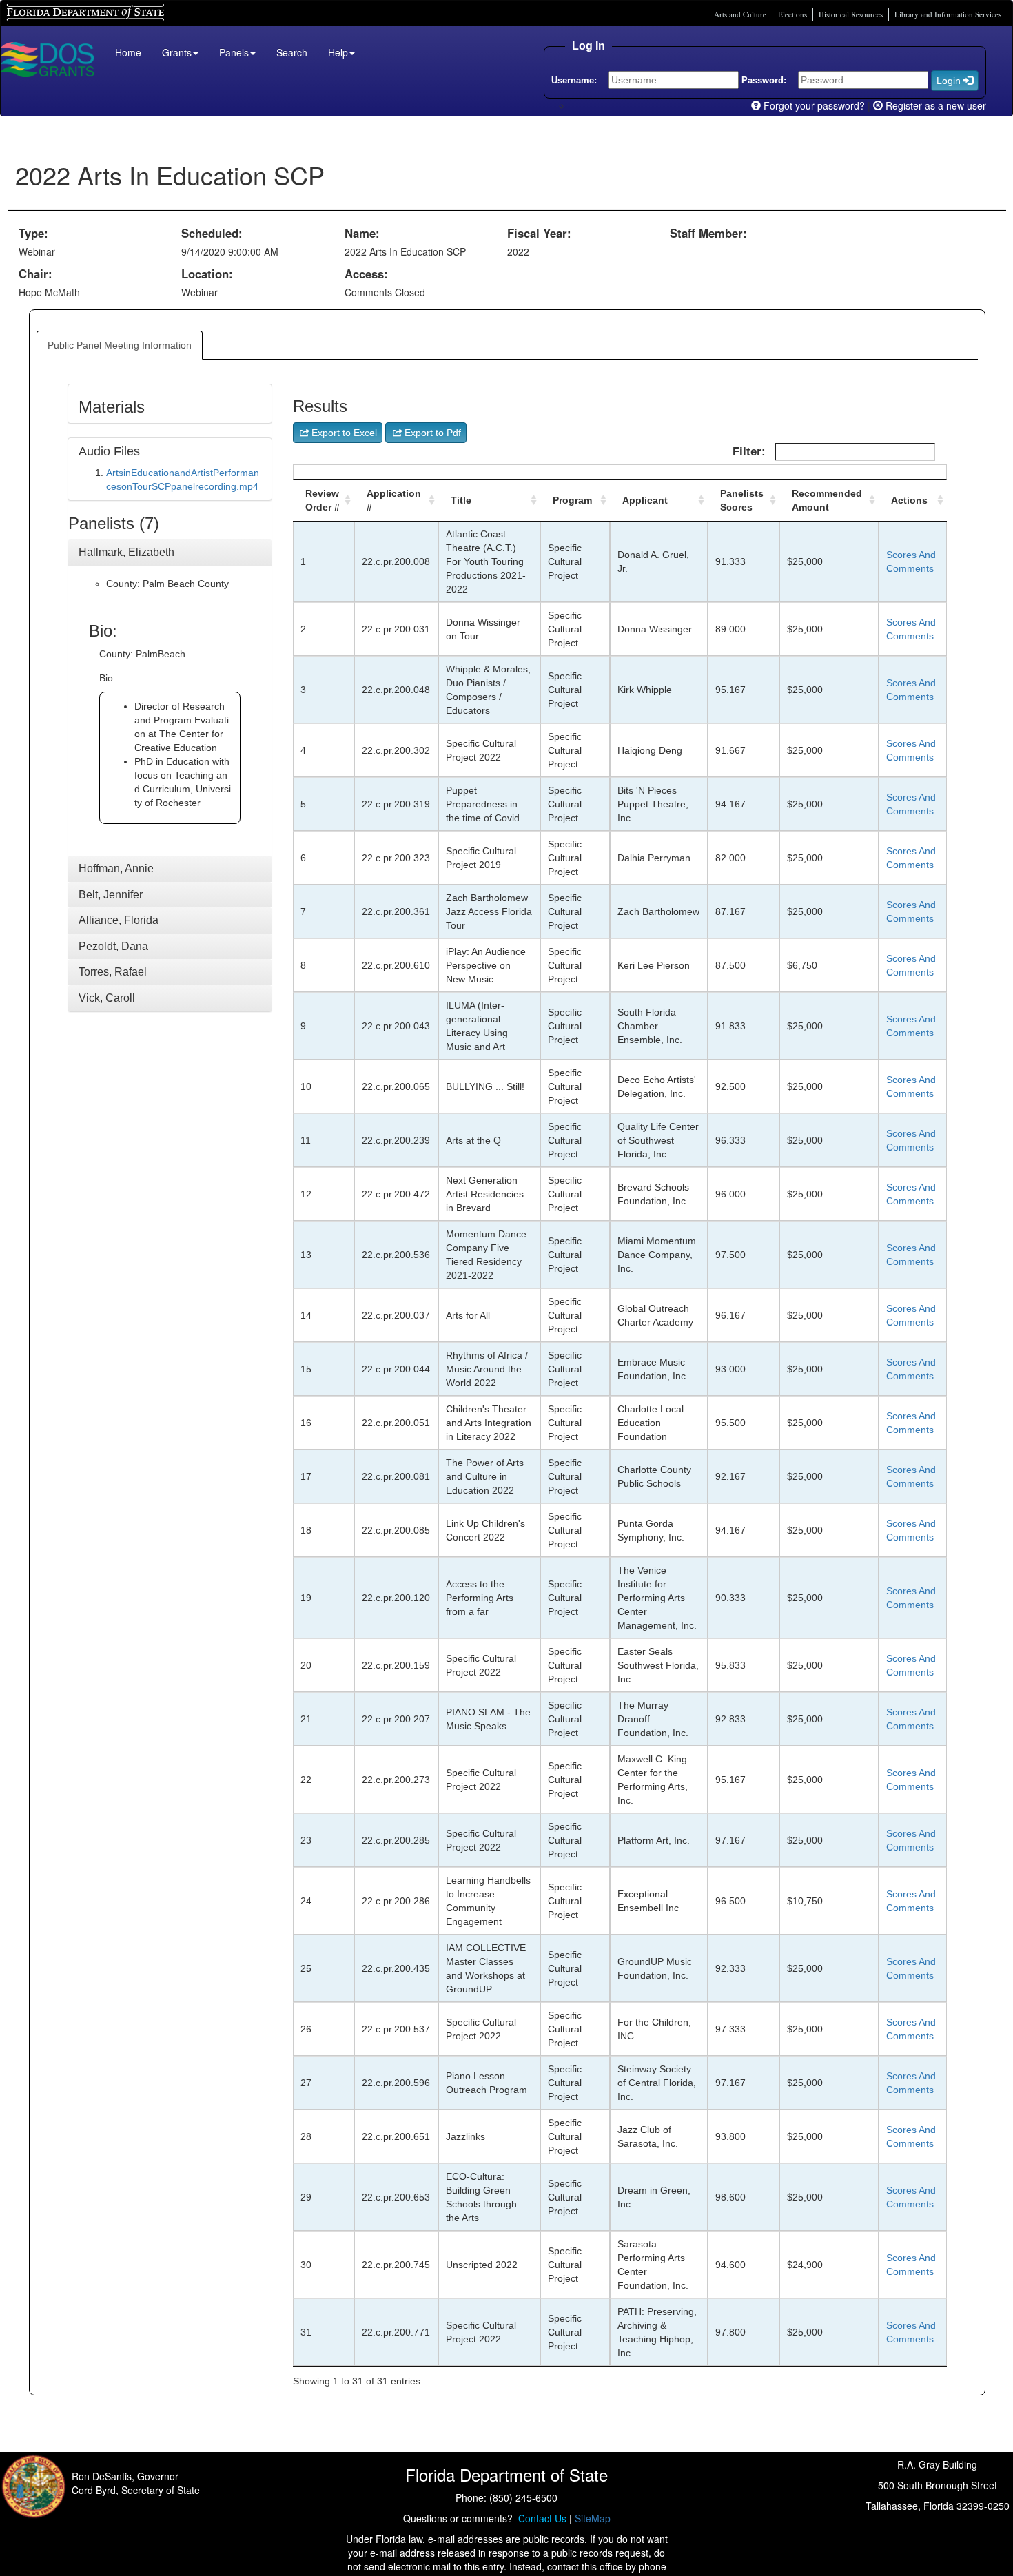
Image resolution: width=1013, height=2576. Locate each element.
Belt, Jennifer (111, 895)
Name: (362, 233)
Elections (792, 14)
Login (950, 81)
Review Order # (323, 500)
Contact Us (540, 2518)
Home (128, 52)
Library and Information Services (948, 14)
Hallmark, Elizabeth (126, 552)
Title (461, 500)
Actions (909, 500)
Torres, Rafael (113, 972)
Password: (764, 80)
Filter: (751, 452)
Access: (366, 274)
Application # (394, 500)
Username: (574, 80)
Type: (33, 233)
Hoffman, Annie (116, 868)
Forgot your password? (813, 105)
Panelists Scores (742, 500)
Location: (207, 274)
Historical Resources (851, 14)
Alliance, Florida (119, 920)
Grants (177, 52)
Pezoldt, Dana (113, 946)
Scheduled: (212, 233)
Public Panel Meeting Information (120, 345)
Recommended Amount (827, 500)
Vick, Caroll (107, 998)
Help (338, 52)
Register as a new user (934, 105)
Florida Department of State (62, 11)
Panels (234, 52)
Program (572, 500)
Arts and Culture (740, 14)
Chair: (35, 274)
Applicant (645, 500)
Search (292, 52)
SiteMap (593, 2518)
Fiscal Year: (539, 233)
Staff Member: (708, 233)
